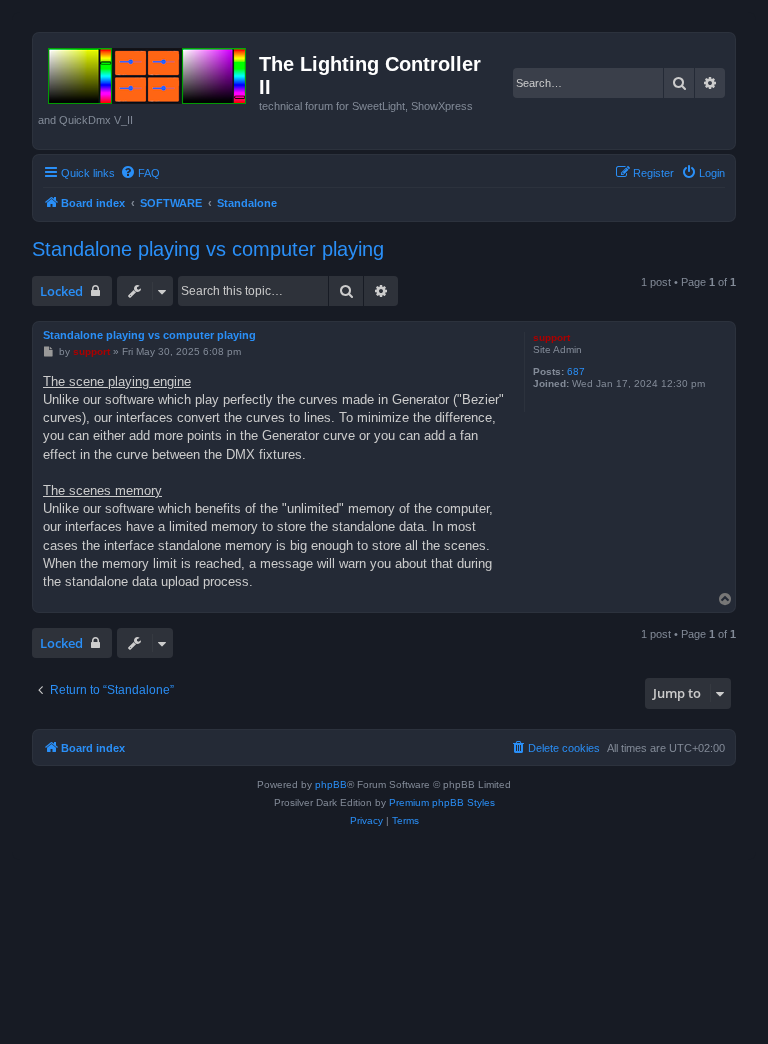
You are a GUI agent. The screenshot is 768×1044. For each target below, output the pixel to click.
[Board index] (148, 72)
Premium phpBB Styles (442, 802)
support (551, 337)
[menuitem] (140, 173)
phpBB (331, 784)
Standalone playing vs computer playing (208, 249)
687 (576, 371)
